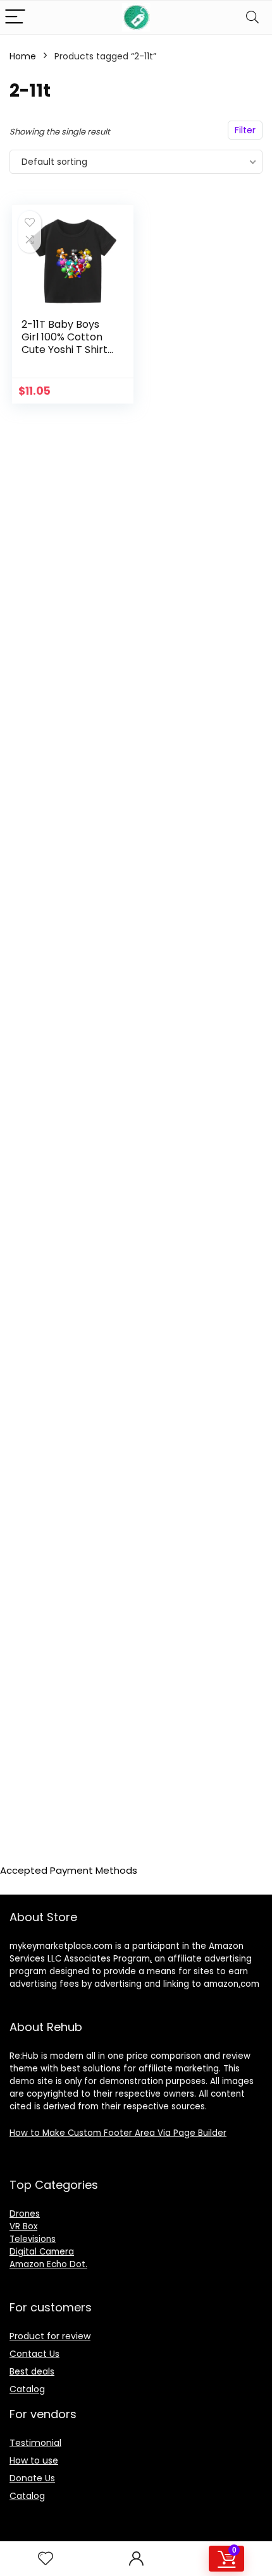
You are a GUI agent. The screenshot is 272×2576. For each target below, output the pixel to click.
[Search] (252, 17)
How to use (34, 2460)
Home (23, 56)
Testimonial (35, 2443)
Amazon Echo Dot (47, 2264)
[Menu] (15, 17)
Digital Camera (42, 2252)
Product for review (50, 2336)
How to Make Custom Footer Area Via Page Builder (118, 2133)
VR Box (23, 2226)
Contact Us (34, 2354)
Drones (25, 2214)
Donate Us (32, 2478)
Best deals (32, 2371)
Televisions (33, 2239)
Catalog (27, 2389)
